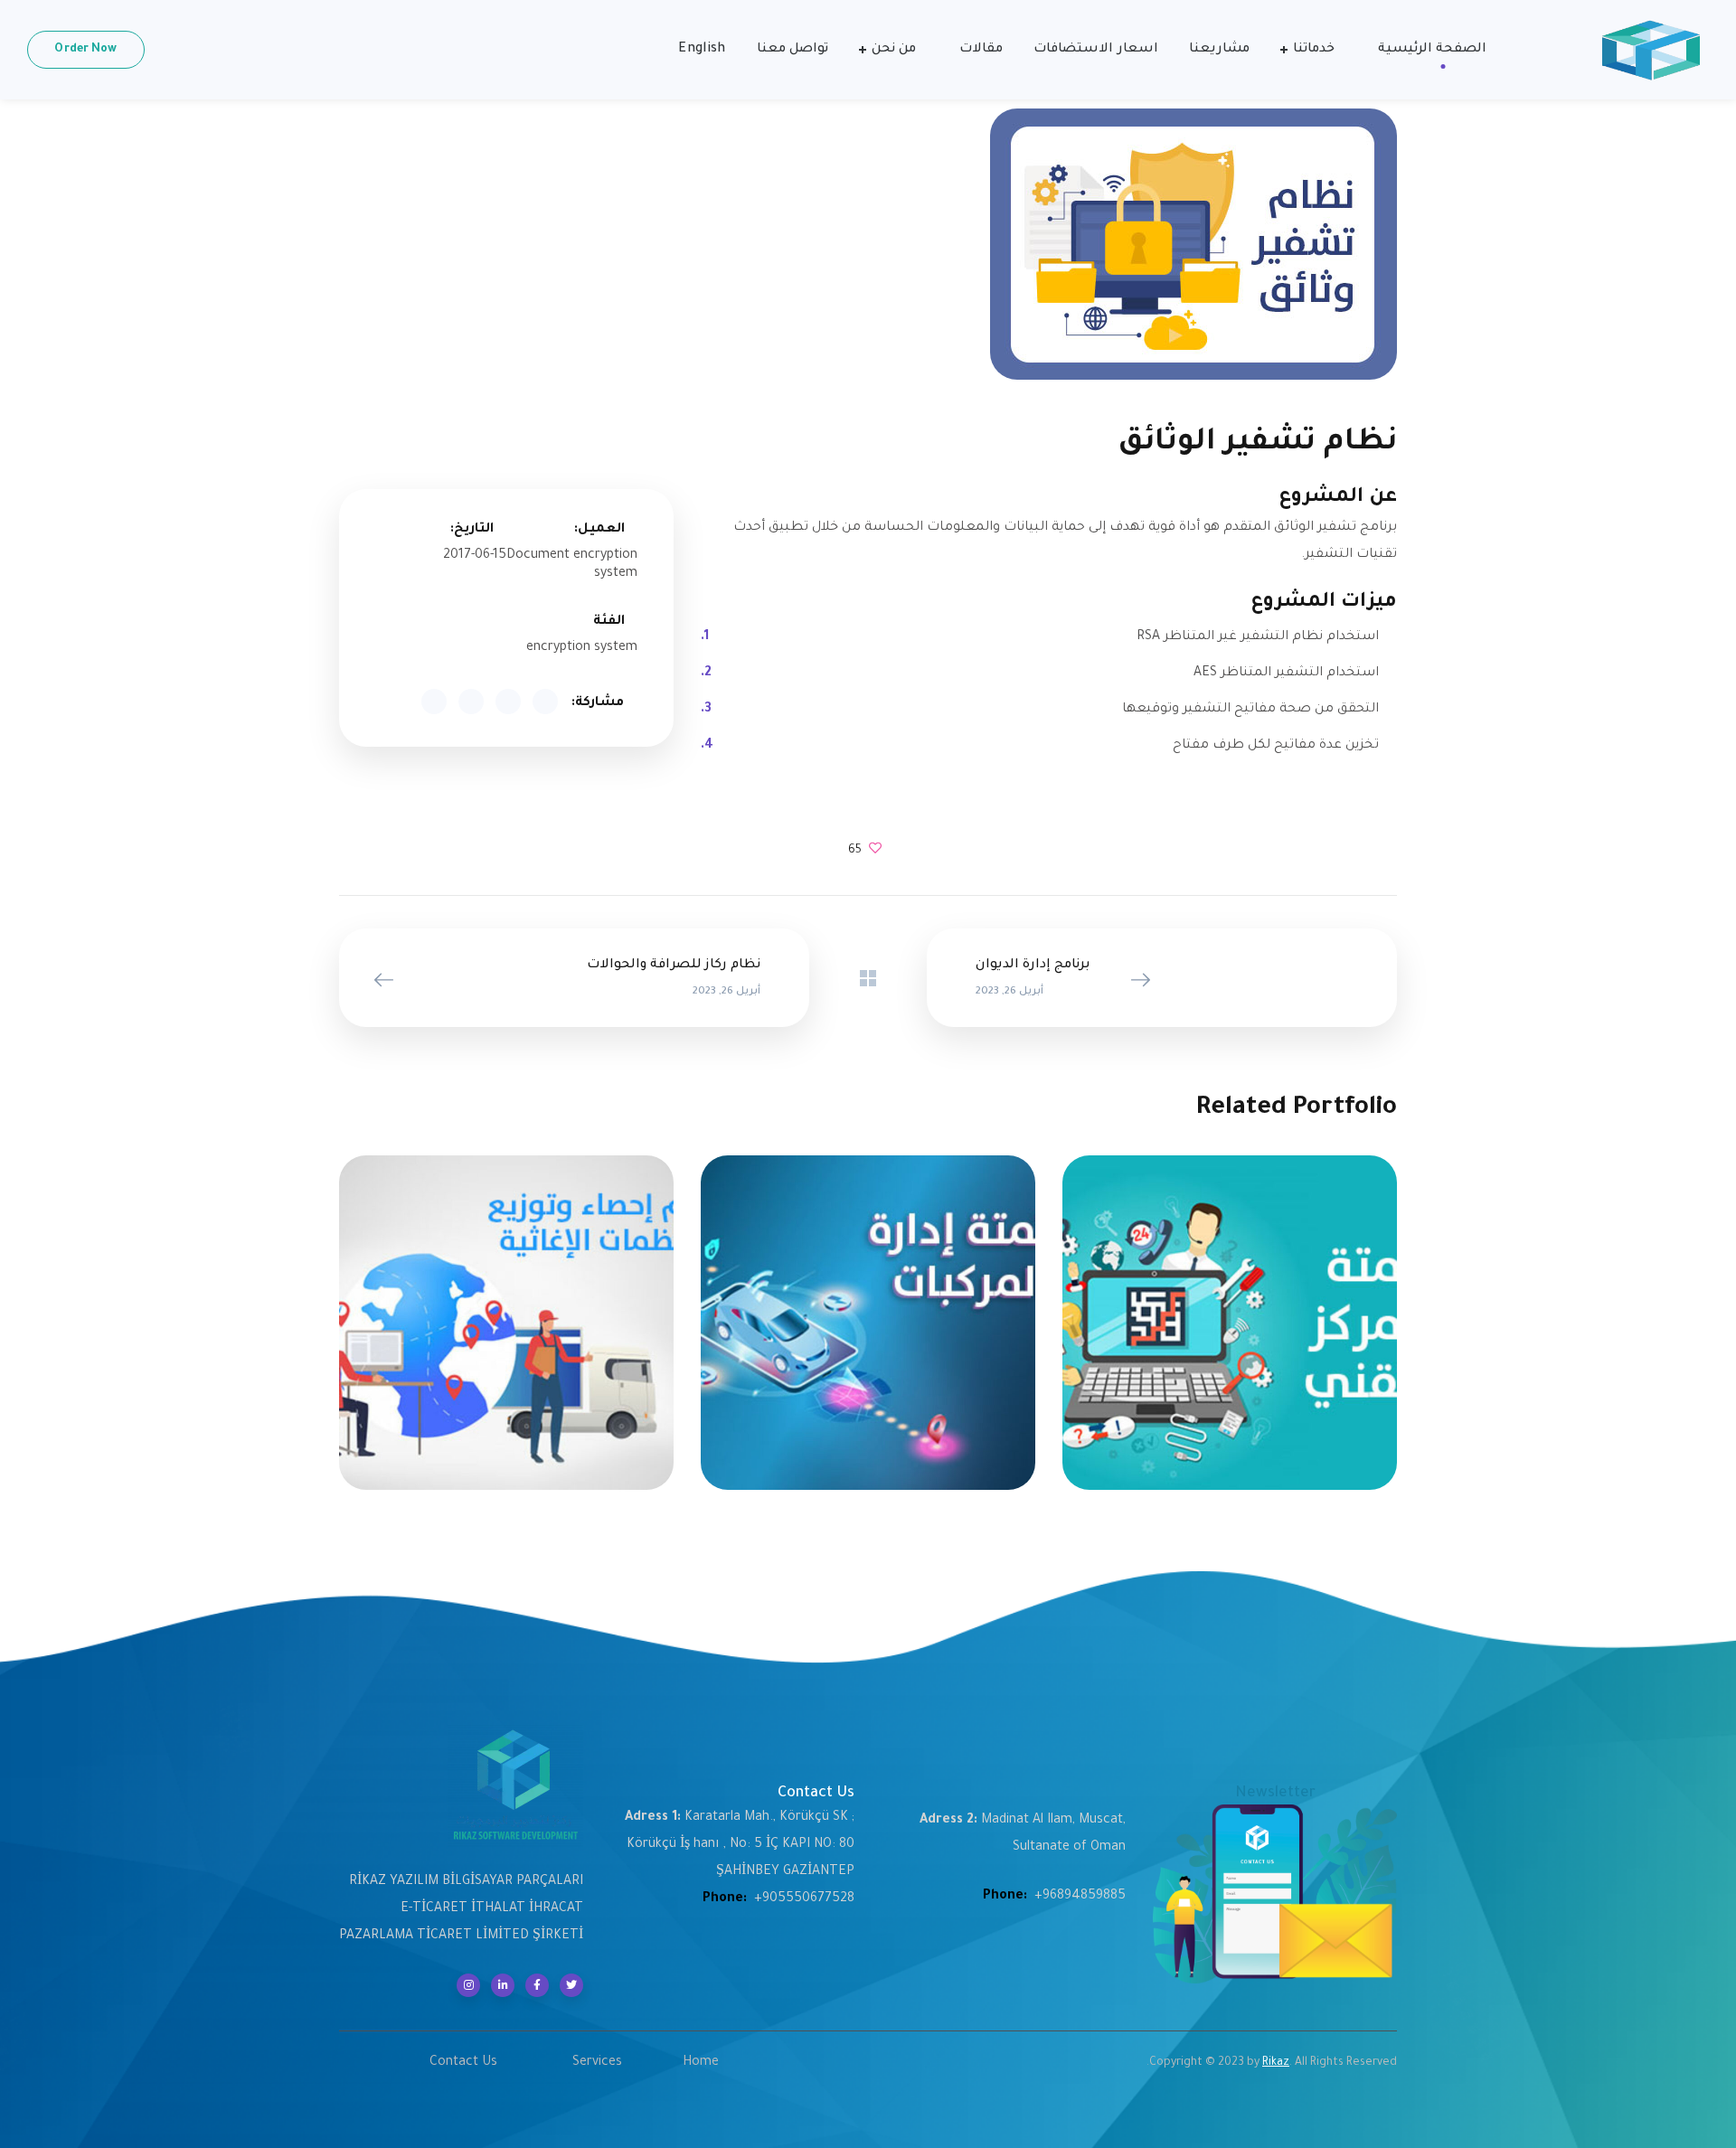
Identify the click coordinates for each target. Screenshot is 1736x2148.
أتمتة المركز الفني (1230, 1314)
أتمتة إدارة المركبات (868, 1314)
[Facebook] (537, 1985)
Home (701, 2063)
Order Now (85, 50)
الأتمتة (1275, 1334)
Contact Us (463, 2063)
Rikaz (1276, 2063)
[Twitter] (571, 1985)
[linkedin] (503, 1985)
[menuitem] (702, 50)
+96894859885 (1080, 1897)
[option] (1230, 1336)
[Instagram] (468, 1985)
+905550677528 (804, 1899)
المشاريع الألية (1206, 1334)
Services (597, 2063)
